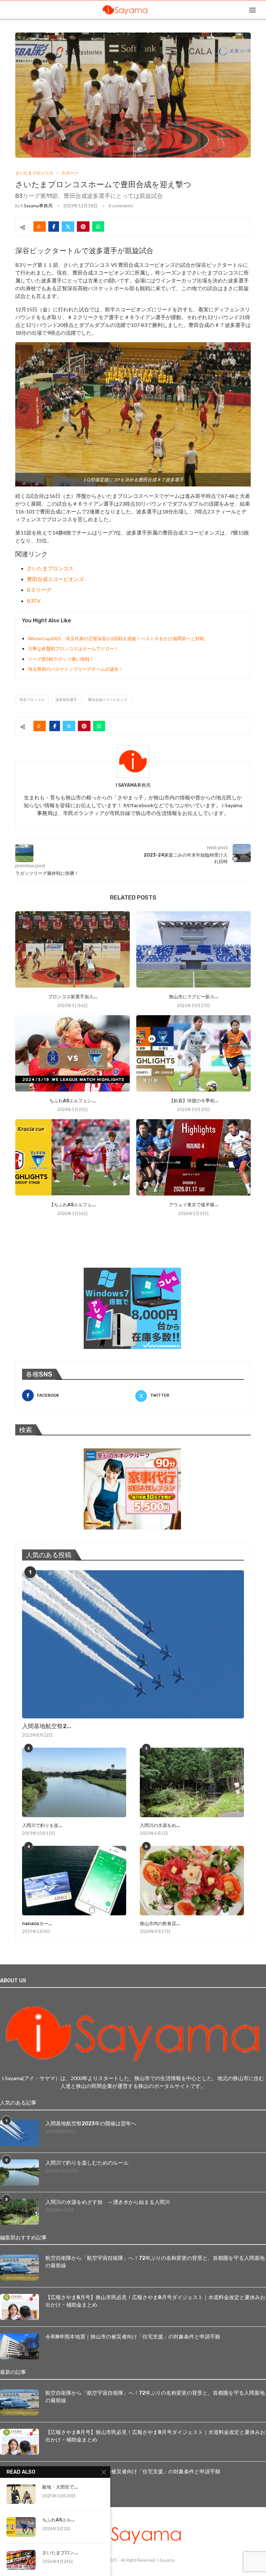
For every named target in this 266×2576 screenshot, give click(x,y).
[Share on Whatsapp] (98, 227)
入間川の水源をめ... (160, 1825)
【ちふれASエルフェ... (73, 1205)
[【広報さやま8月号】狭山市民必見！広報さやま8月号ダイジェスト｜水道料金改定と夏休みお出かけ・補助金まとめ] (19, 2307)
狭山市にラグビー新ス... (194, 997)
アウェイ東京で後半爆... (194, 1205)
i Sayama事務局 (37, 206)
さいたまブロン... (60, 2553)
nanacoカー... (37, 1924)
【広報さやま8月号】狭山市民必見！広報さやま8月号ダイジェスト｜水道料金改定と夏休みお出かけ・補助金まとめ (155, 2301)
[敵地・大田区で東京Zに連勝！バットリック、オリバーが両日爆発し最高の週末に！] (21, 2494)
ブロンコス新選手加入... (73, 997)
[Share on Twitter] (68, 227)
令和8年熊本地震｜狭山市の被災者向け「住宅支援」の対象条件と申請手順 (133, 2337)
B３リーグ (39, 590)
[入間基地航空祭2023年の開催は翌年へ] (133, 1644)
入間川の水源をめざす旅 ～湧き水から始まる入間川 (108, 2202)
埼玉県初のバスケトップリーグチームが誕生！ (76, 669)
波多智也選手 (66, 699)
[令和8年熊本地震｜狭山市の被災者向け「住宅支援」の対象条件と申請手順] (19, 2346)
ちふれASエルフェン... (73, 1101)
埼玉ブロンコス (32, 699)
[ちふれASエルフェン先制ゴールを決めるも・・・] (73, 1053)
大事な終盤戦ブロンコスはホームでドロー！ (73, 648)
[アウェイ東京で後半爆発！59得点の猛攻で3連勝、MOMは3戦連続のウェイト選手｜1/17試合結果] (193, 1157)
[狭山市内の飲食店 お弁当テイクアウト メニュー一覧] (192, 1881)
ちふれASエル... (59, 2520)
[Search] (263, 10)
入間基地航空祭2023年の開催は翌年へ (91, 2123)
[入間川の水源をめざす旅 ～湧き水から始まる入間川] (192, 1782)
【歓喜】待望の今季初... (194, 1101)
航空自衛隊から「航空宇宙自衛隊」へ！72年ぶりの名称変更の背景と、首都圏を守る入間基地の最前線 (155, 2262)
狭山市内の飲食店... (160, 1924)
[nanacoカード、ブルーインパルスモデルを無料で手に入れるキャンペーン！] (74, 1881)
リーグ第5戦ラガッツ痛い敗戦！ (61, 659)
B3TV (34, 601)
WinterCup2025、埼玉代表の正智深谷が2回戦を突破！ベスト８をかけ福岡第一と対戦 (116, 638)
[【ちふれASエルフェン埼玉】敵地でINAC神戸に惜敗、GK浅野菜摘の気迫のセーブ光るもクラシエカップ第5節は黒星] (73, 1157)
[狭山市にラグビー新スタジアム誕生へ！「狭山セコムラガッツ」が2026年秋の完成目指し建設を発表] (193, 949)
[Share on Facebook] (54, 227)
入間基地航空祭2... (47, 1726)
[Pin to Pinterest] (83, 227)
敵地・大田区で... (60, 2487)
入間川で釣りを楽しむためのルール (87, 2163)
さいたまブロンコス (50, 568)
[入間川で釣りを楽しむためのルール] (74, 1782)
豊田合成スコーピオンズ (55, 579)
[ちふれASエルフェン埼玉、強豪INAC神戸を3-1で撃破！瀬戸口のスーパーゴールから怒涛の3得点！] (21, 2527)
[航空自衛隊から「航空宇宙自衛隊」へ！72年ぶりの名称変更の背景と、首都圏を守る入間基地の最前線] (19, 2268)
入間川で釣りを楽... (42, 1825)
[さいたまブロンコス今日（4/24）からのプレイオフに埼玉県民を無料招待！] (21, 2560)
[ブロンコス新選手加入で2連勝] (73, 949)
